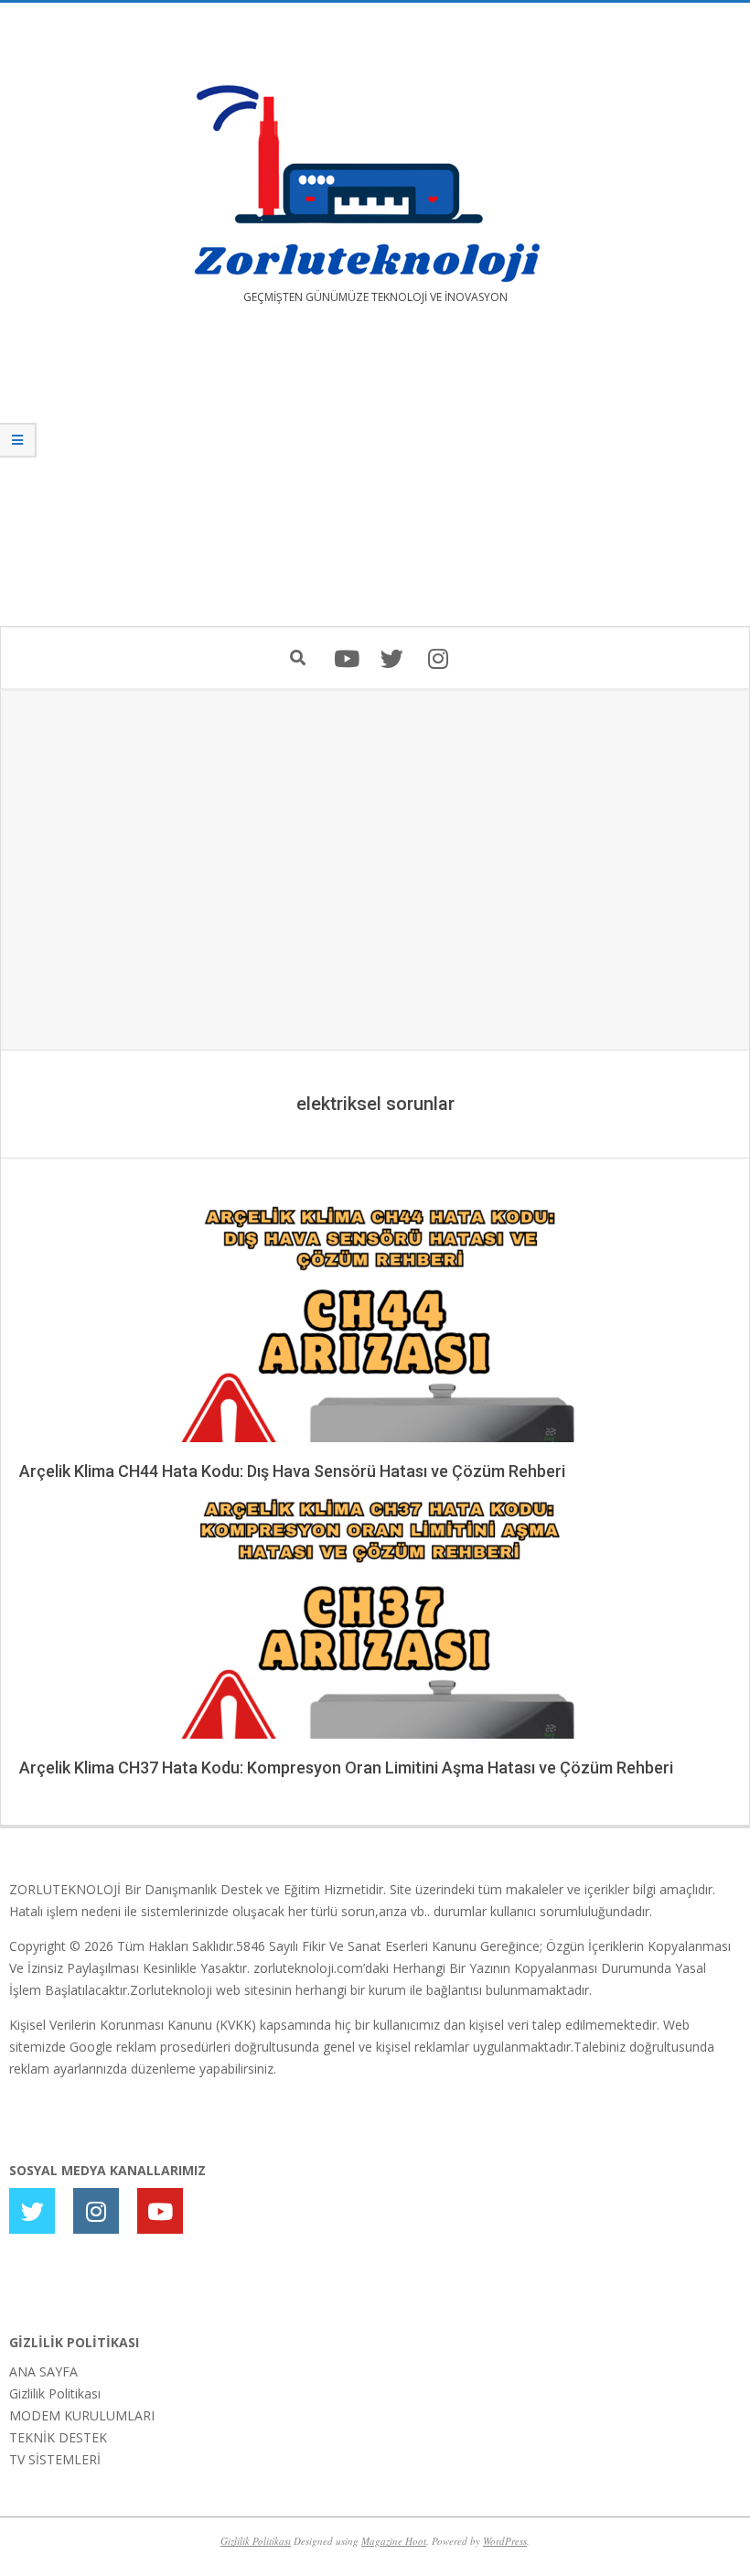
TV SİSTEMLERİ (55, 2459)
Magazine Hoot (394, 2541)
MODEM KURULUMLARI (82, 2415)
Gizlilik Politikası (55, 2393)
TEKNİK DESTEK (58, 2437)
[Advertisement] (375, 479)
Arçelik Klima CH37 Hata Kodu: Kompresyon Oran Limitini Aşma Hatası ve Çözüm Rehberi (346, 1768)
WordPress (505, 2541)
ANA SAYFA (43, 2371)
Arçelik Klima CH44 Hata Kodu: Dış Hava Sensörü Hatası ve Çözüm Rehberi (292, 1471)
